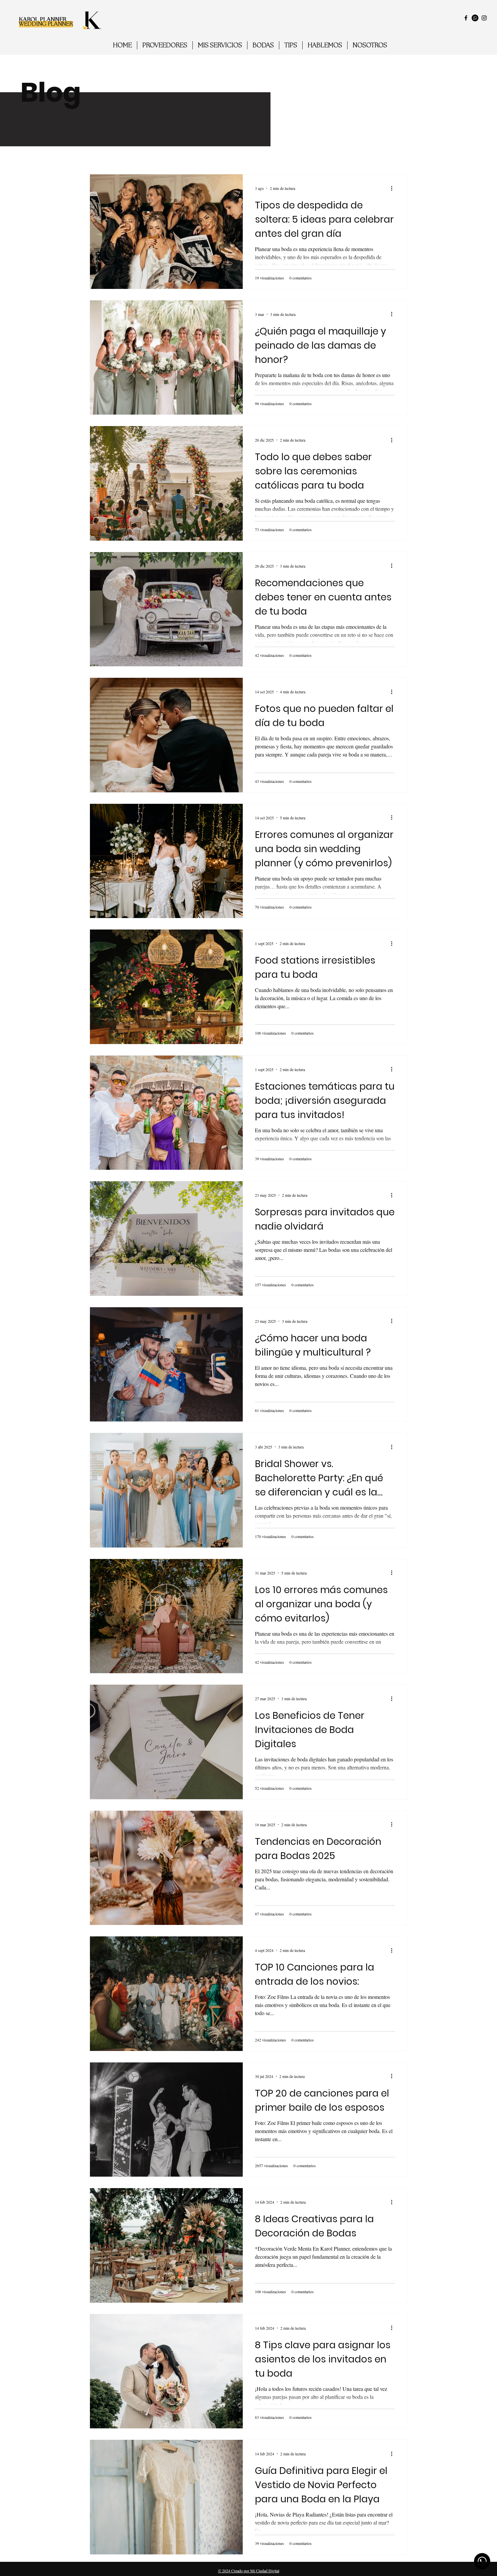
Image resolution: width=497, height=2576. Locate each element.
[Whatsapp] (475, 18)
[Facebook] (466, 18)
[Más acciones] (394, 188)
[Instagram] (484, 18)
